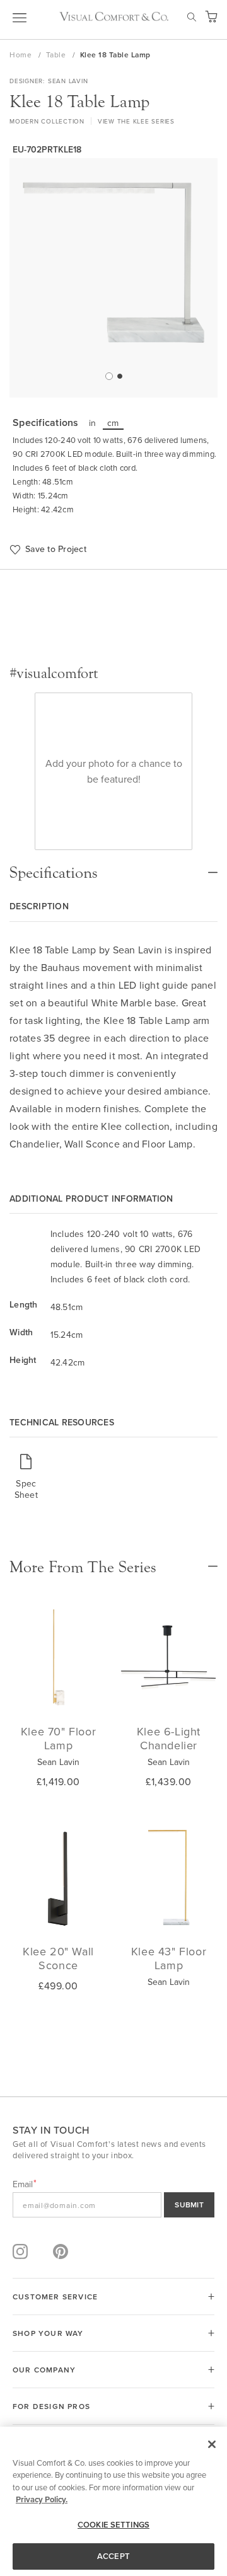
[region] (113, 2501)
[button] (108, 376)
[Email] (113, 2205)
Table (57, 55)
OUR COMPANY (44, 2370)
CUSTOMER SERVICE (55, 2297)
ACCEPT (113, 2556)
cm (113, 423)
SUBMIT (189, 2205)
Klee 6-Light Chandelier (169, 1738)
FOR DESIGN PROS (51, 2406)
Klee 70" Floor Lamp (58, 1738)
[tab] (113, 866)
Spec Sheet (26, 1489)
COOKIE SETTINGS (113, 2525)
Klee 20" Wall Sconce (58, 1958)
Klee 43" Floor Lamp (169, 1958)
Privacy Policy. (42, 2499)
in (93, 423)
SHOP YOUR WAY (48, 2333)
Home (22, 55)
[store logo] (114, 16)
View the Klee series (136, 121)
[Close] (212, 2444)
